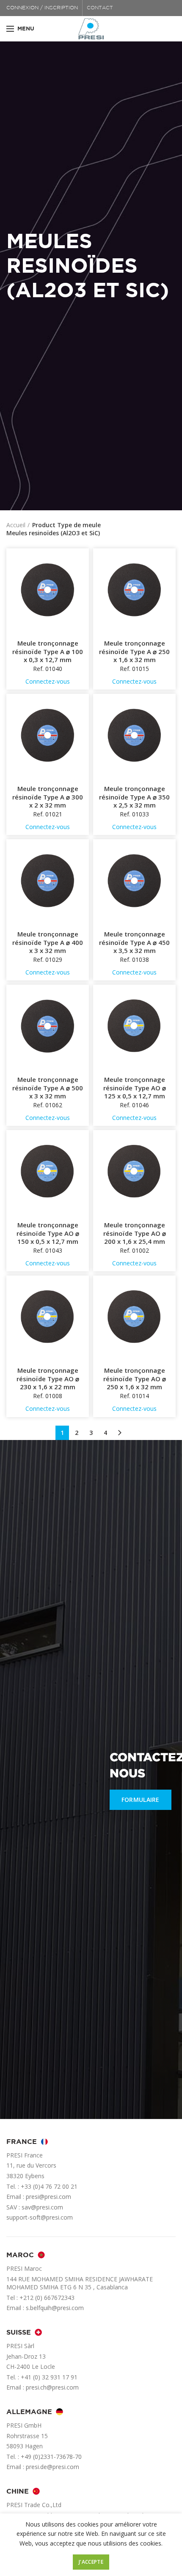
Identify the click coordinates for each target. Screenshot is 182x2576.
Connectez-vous (48, 681)
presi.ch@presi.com (52, 2387)
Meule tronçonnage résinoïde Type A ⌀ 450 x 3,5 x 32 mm (134, 942)
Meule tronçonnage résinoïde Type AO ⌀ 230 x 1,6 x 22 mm (48, 1379)
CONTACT (100, 8)
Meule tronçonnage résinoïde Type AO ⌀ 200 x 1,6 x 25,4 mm (135, 1233)
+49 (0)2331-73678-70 (51, 2457)
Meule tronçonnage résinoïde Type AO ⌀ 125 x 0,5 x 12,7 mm (135, 1088)
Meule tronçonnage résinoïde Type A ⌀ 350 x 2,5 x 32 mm (134, 797)
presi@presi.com (48, 2197)
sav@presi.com (42, 2207)
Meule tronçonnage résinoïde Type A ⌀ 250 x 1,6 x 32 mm (134, 652)
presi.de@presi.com (52, 2467)
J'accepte (91, 2562)
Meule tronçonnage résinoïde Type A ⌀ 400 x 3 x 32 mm (48, 942)
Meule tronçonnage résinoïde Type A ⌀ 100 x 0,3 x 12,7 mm (48, 652)
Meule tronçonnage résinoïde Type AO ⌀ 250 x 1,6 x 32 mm (135, 1379)
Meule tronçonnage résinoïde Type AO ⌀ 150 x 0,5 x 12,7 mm (48, 1233)
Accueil (16, 525)
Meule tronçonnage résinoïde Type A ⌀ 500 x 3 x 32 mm (48, 1088)
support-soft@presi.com (40, 2217)
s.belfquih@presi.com (55, 2308)
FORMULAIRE (141, 1800)
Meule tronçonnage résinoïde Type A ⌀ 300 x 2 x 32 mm (48, 797)
